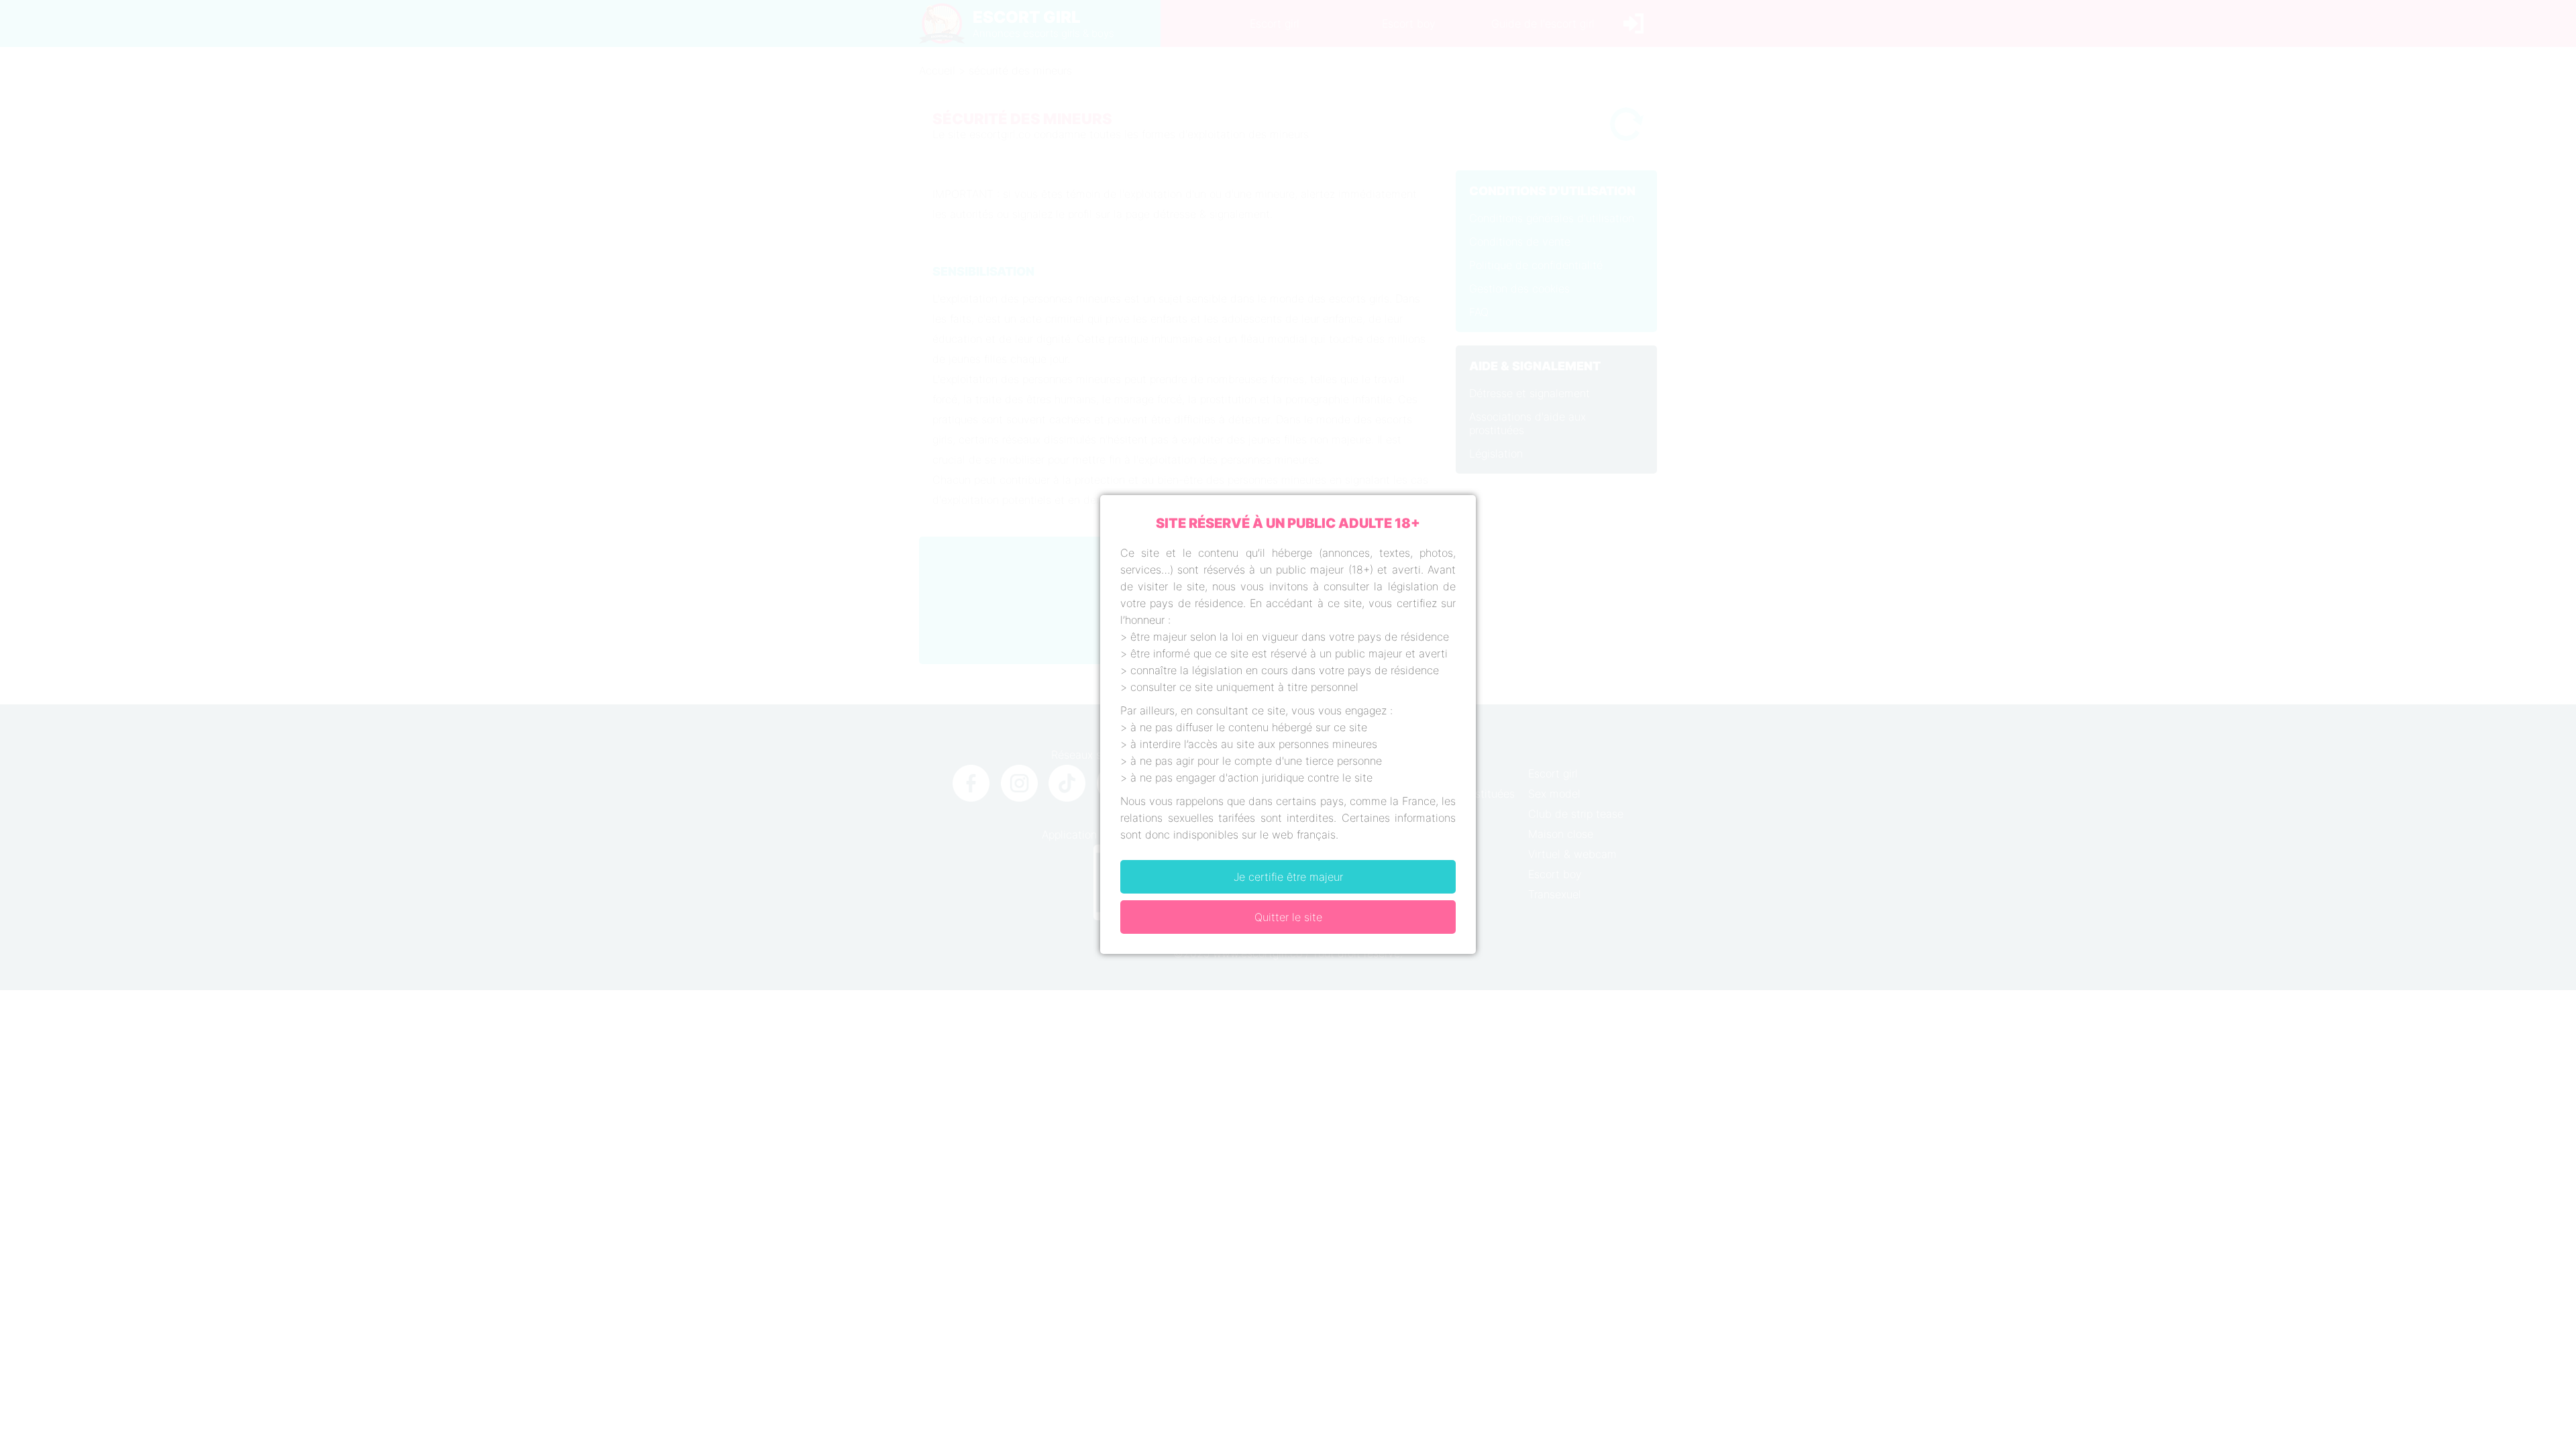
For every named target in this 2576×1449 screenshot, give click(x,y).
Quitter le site (1288, 917)
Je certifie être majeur (1288, 877)
